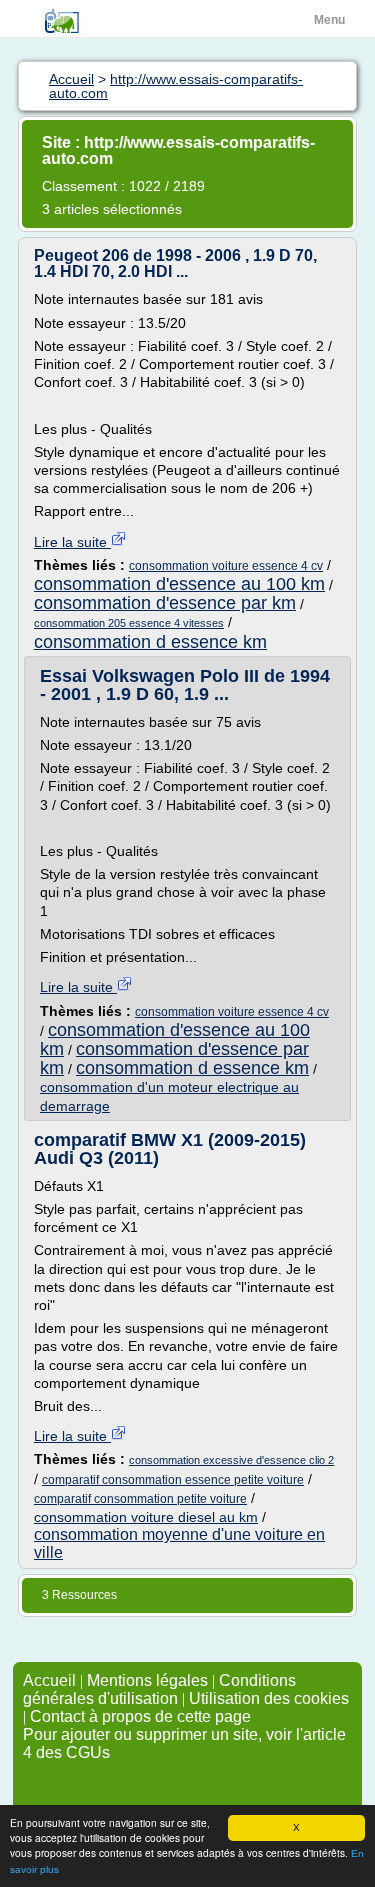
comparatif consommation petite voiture (140, 1499)
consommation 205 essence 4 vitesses (129, 623)
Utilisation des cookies (269, 1698)
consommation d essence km (150, 642)
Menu (329, 20)
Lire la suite (72, 542)
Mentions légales (147, 1680)
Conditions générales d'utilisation (159, 1689)
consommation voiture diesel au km (146, 1517)
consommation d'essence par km (165, 603)
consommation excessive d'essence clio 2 (231, 1460)
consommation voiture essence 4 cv (226, 566)
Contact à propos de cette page (140, 1716)
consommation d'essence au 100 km (179, 584)
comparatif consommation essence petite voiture (173, 1480)
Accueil (49, 1680)
